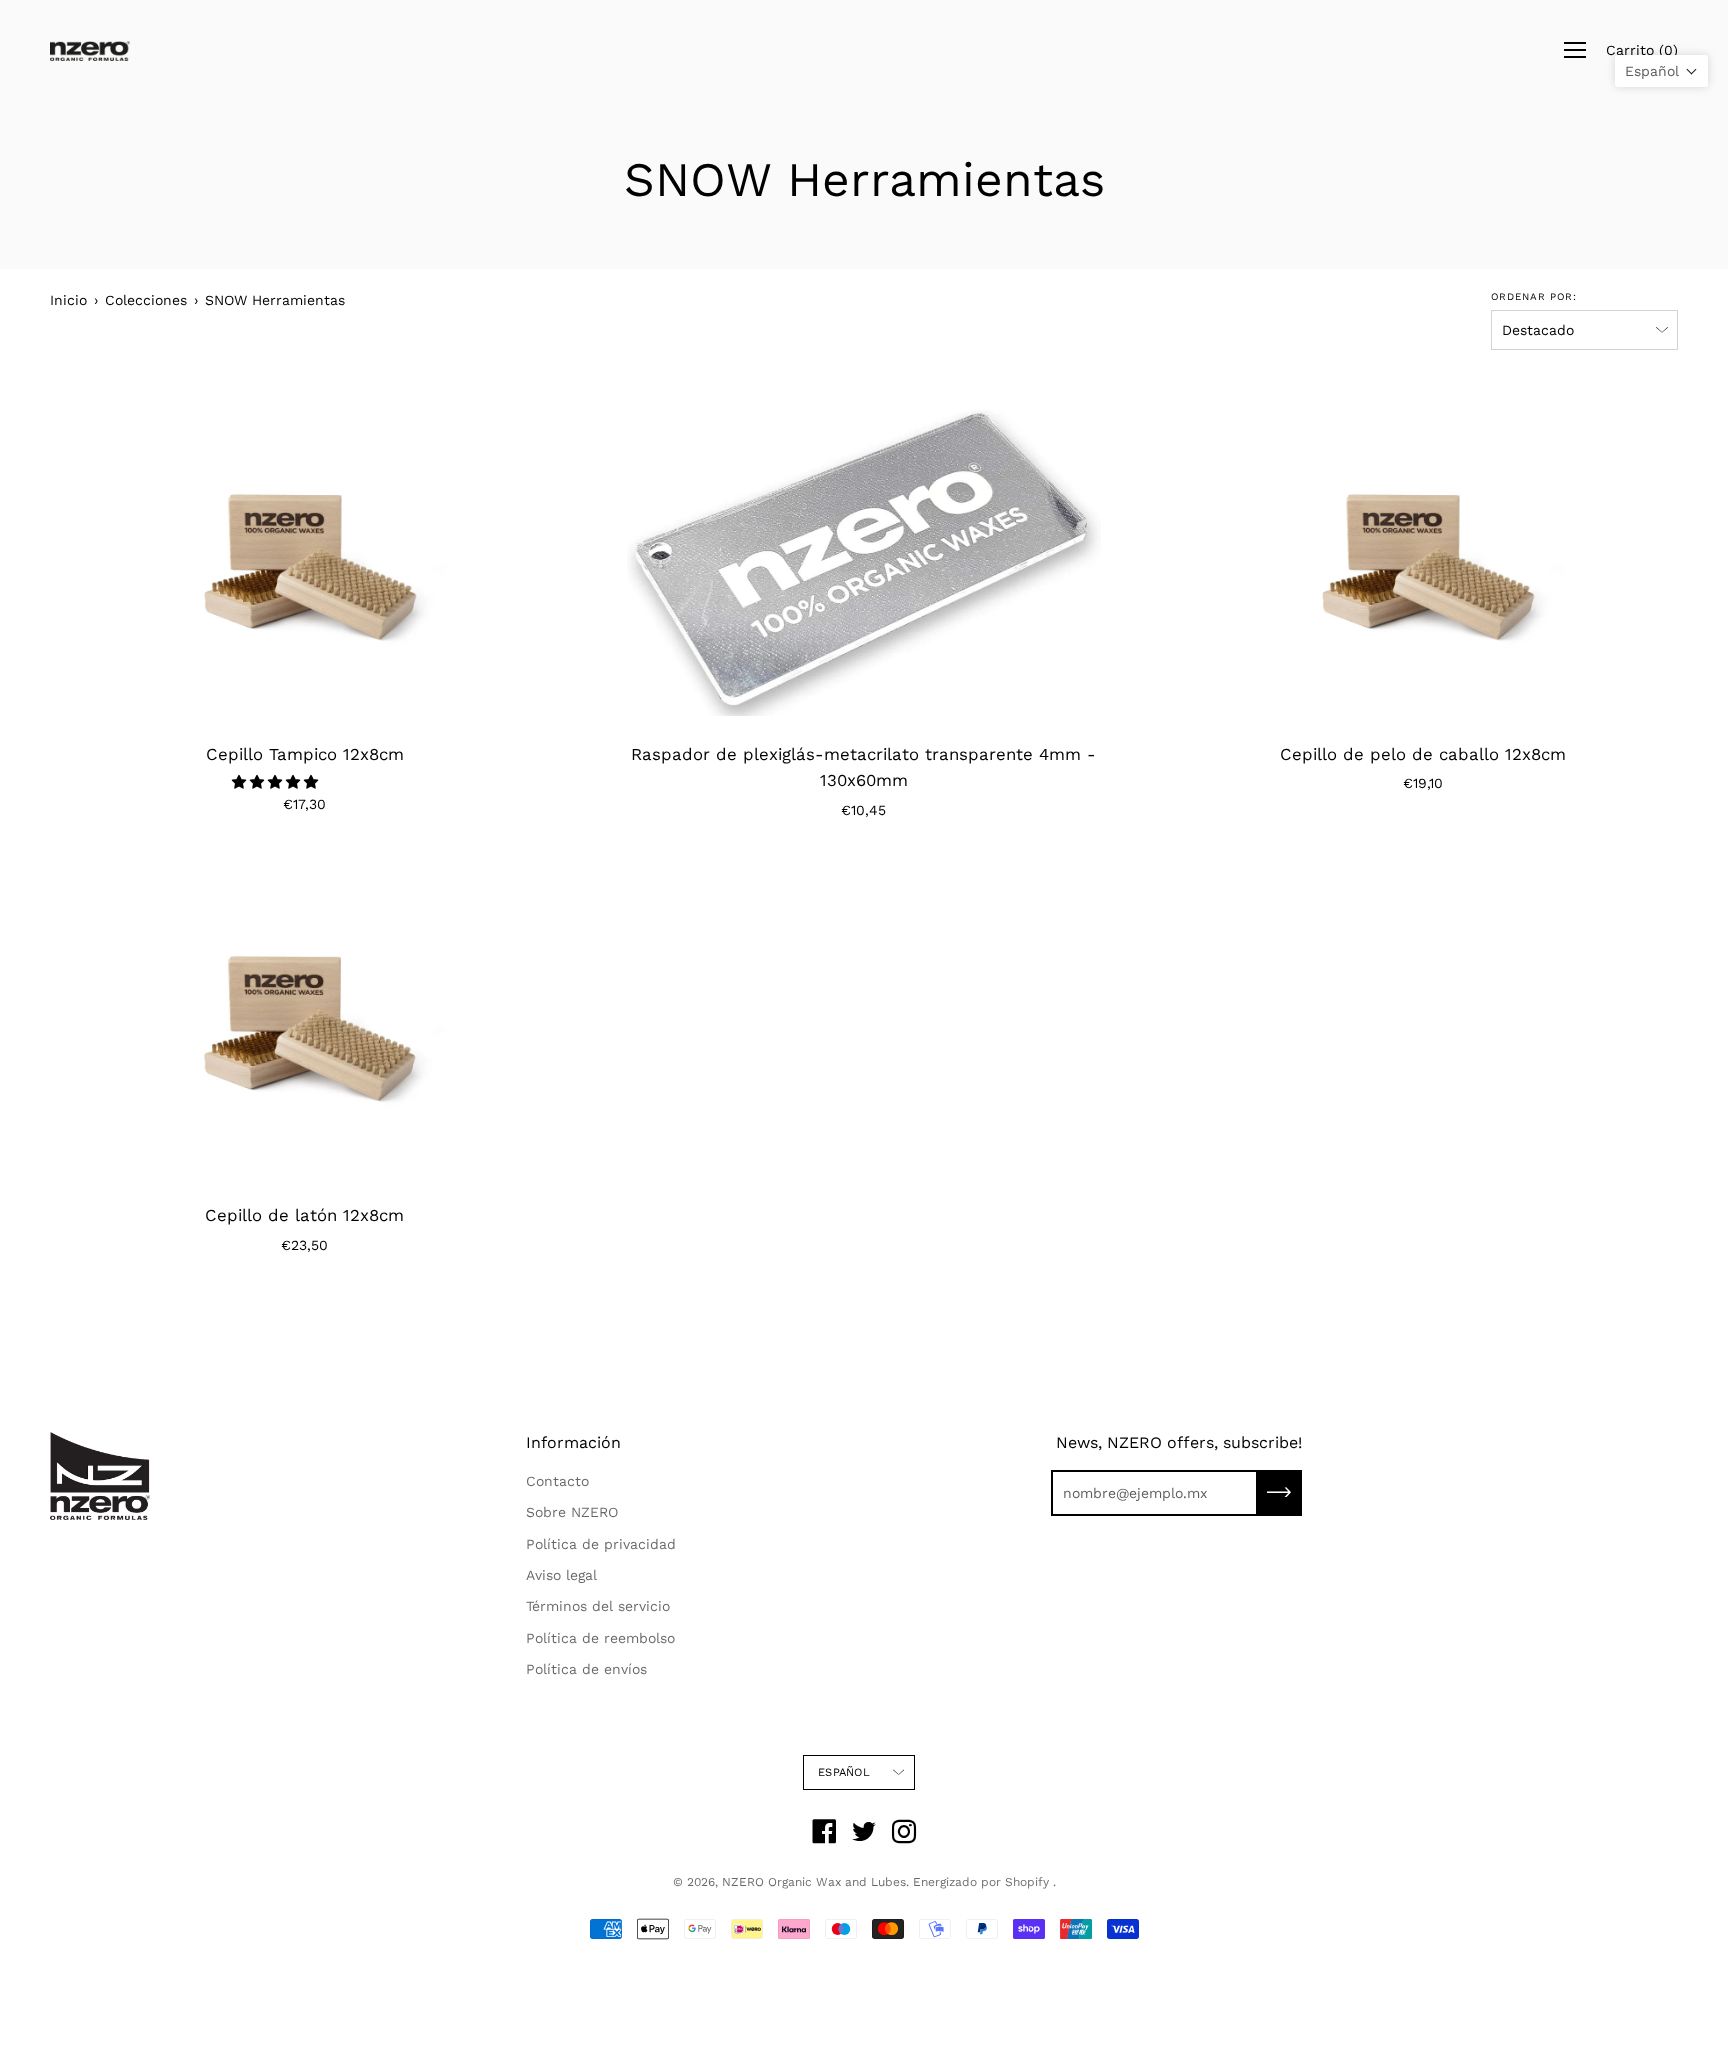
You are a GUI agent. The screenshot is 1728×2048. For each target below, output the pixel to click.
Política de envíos (586, 1669)
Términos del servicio (598, 1606)
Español (844, 1772)
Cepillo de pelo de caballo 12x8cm (1423, 754)
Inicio (68, 300)
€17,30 (304, 804)
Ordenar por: (1534, 296)
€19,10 (1423, 783)
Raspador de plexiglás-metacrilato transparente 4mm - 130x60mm (863, 767)
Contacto (557, 1481)
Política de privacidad (601, 1544)
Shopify (1027, 1882)
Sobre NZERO (572, 1512)
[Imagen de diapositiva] (304, 563)
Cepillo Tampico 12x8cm (305, 754)
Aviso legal (561, 1575)
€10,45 (863, 810)
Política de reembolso (600, 1638)
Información (573, 1442)
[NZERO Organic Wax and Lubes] (90, 50)
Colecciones (146, 300)
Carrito (1642, 50)
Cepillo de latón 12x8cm (304, 1215)
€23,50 (304, 1245)
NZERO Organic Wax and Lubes (814, 1882)
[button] (277, 782)
